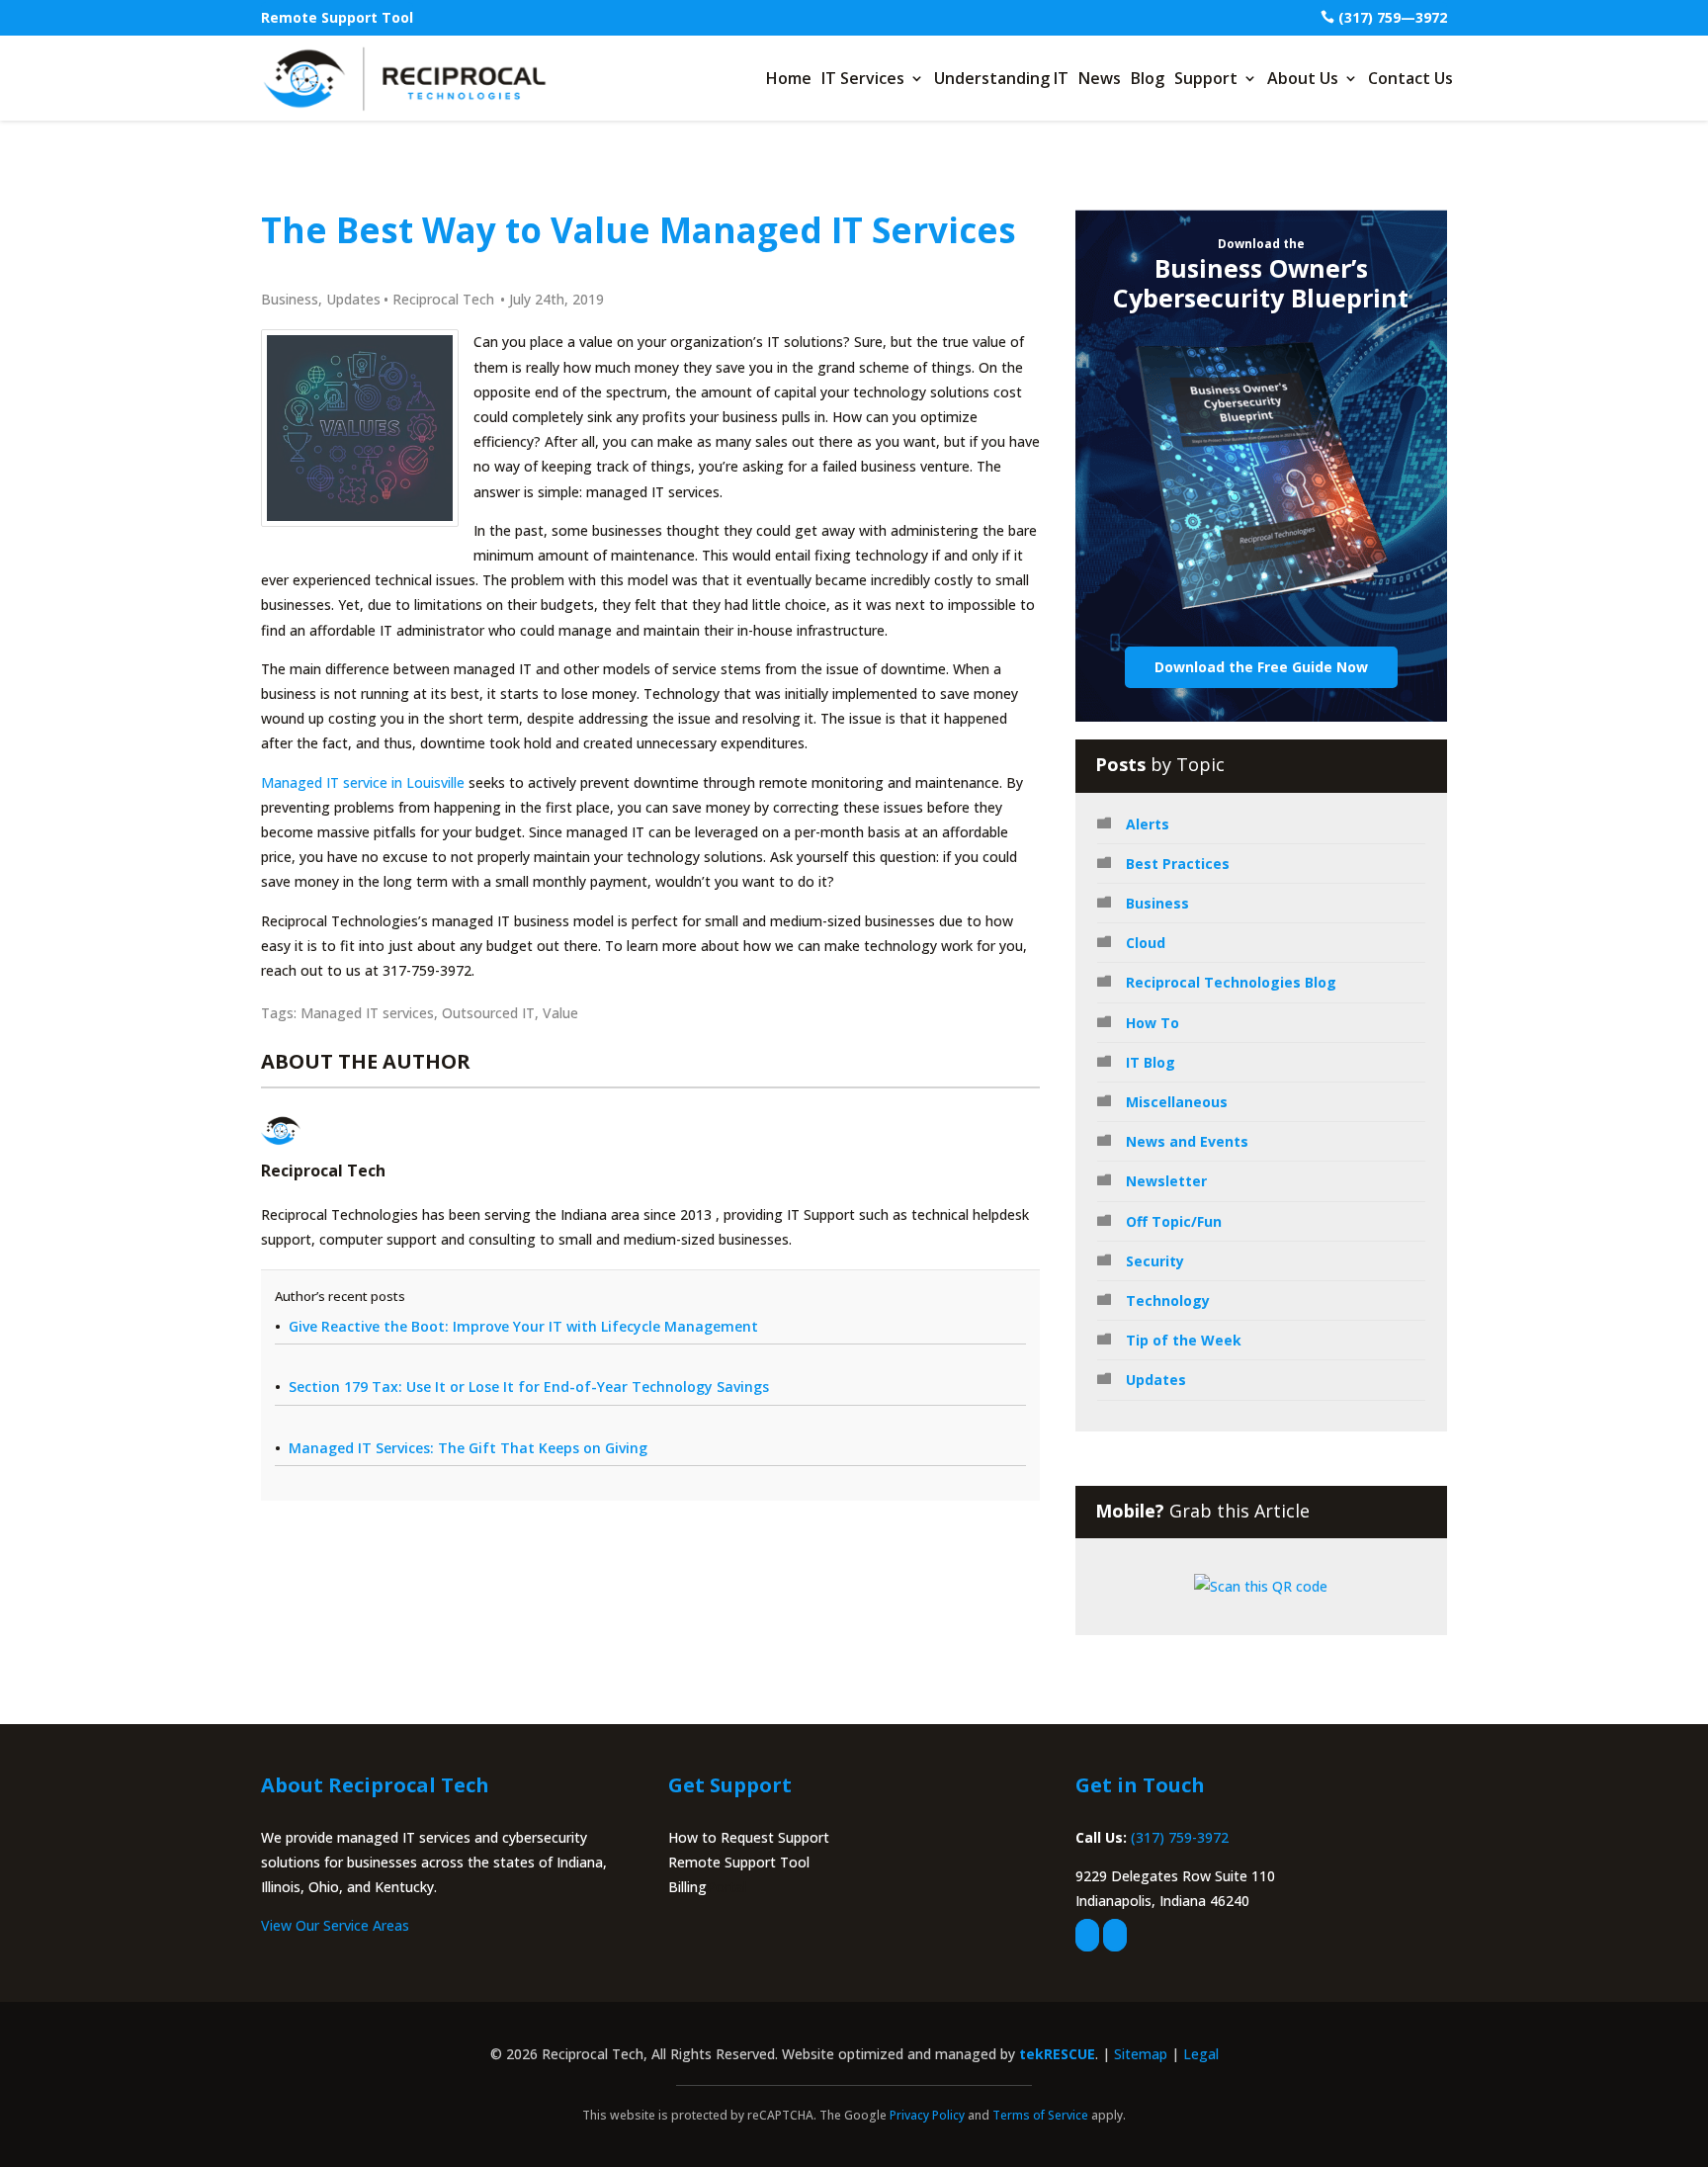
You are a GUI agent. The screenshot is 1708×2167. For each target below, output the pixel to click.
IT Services (863, 78)
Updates (353, 299)
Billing (687, 1887)
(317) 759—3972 (1393, 17)
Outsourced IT (488, 1013)
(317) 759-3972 (1180, 1837)
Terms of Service (1040, 2115)
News (1100, 78)
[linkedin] (1115, 1935)
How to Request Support (749, 1837)
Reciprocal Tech (443, 299)
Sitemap (1141, 2054)
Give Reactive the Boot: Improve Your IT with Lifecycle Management (523, 1326)
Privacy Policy (927, 2115)
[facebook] (1087, 1935)
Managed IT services (367, 1013)
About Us (1303, 78)
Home (789, 78)
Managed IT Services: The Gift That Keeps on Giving (468, 1448)
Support (1206, 78)
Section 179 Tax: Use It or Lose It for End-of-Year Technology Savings (529, 1387)
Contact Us (1410, 78)
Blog (1148, 78)
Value (560, 1013)
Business (290, 299)
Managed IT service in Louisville (363, 782)
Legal (1201, 2054)
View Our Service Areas (335, 1925)
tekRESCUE (1057, 2054)
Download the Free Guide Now (1261, 667)
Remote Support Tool (337, 17)
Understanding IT (1001, 78)
